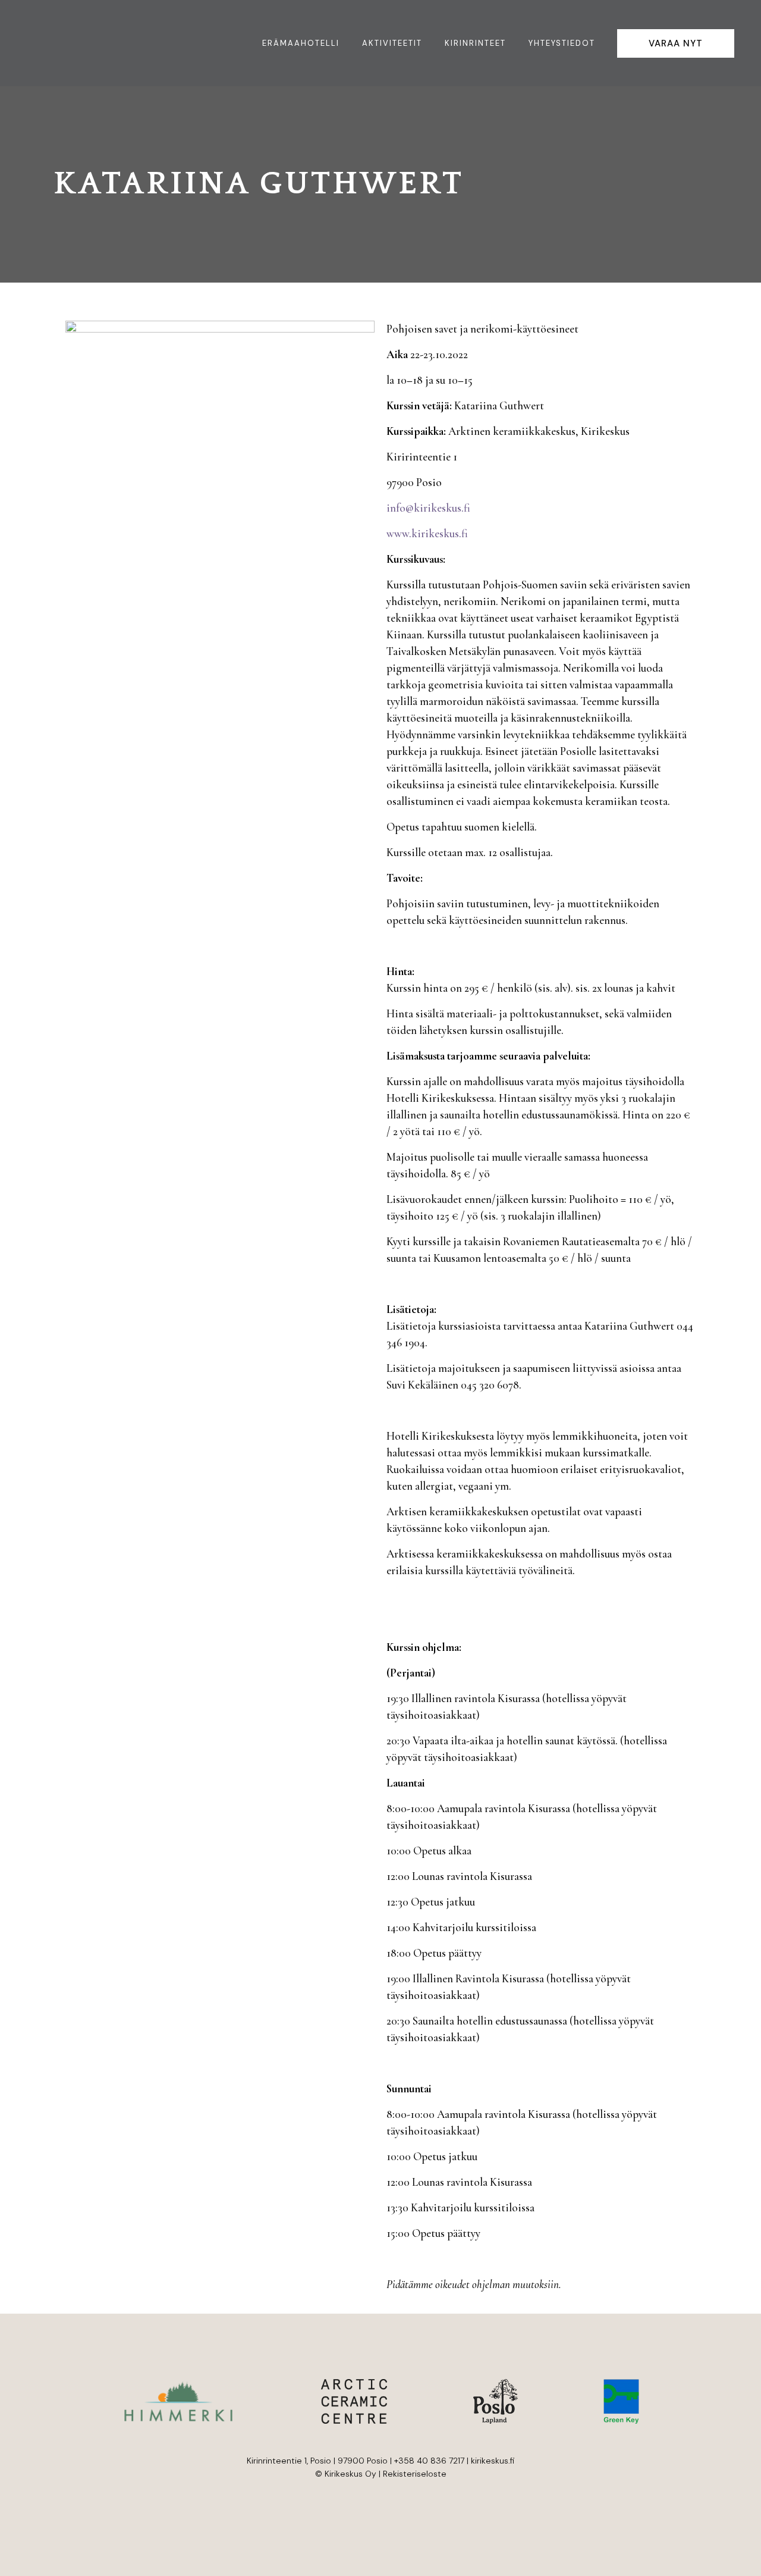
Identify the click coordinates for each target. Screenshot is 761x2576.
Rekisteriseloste (415, 2474)
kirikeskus (438, 508)
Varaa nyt (676, 43)
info (396, 508)
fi (467, 508)
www (398, 533)
